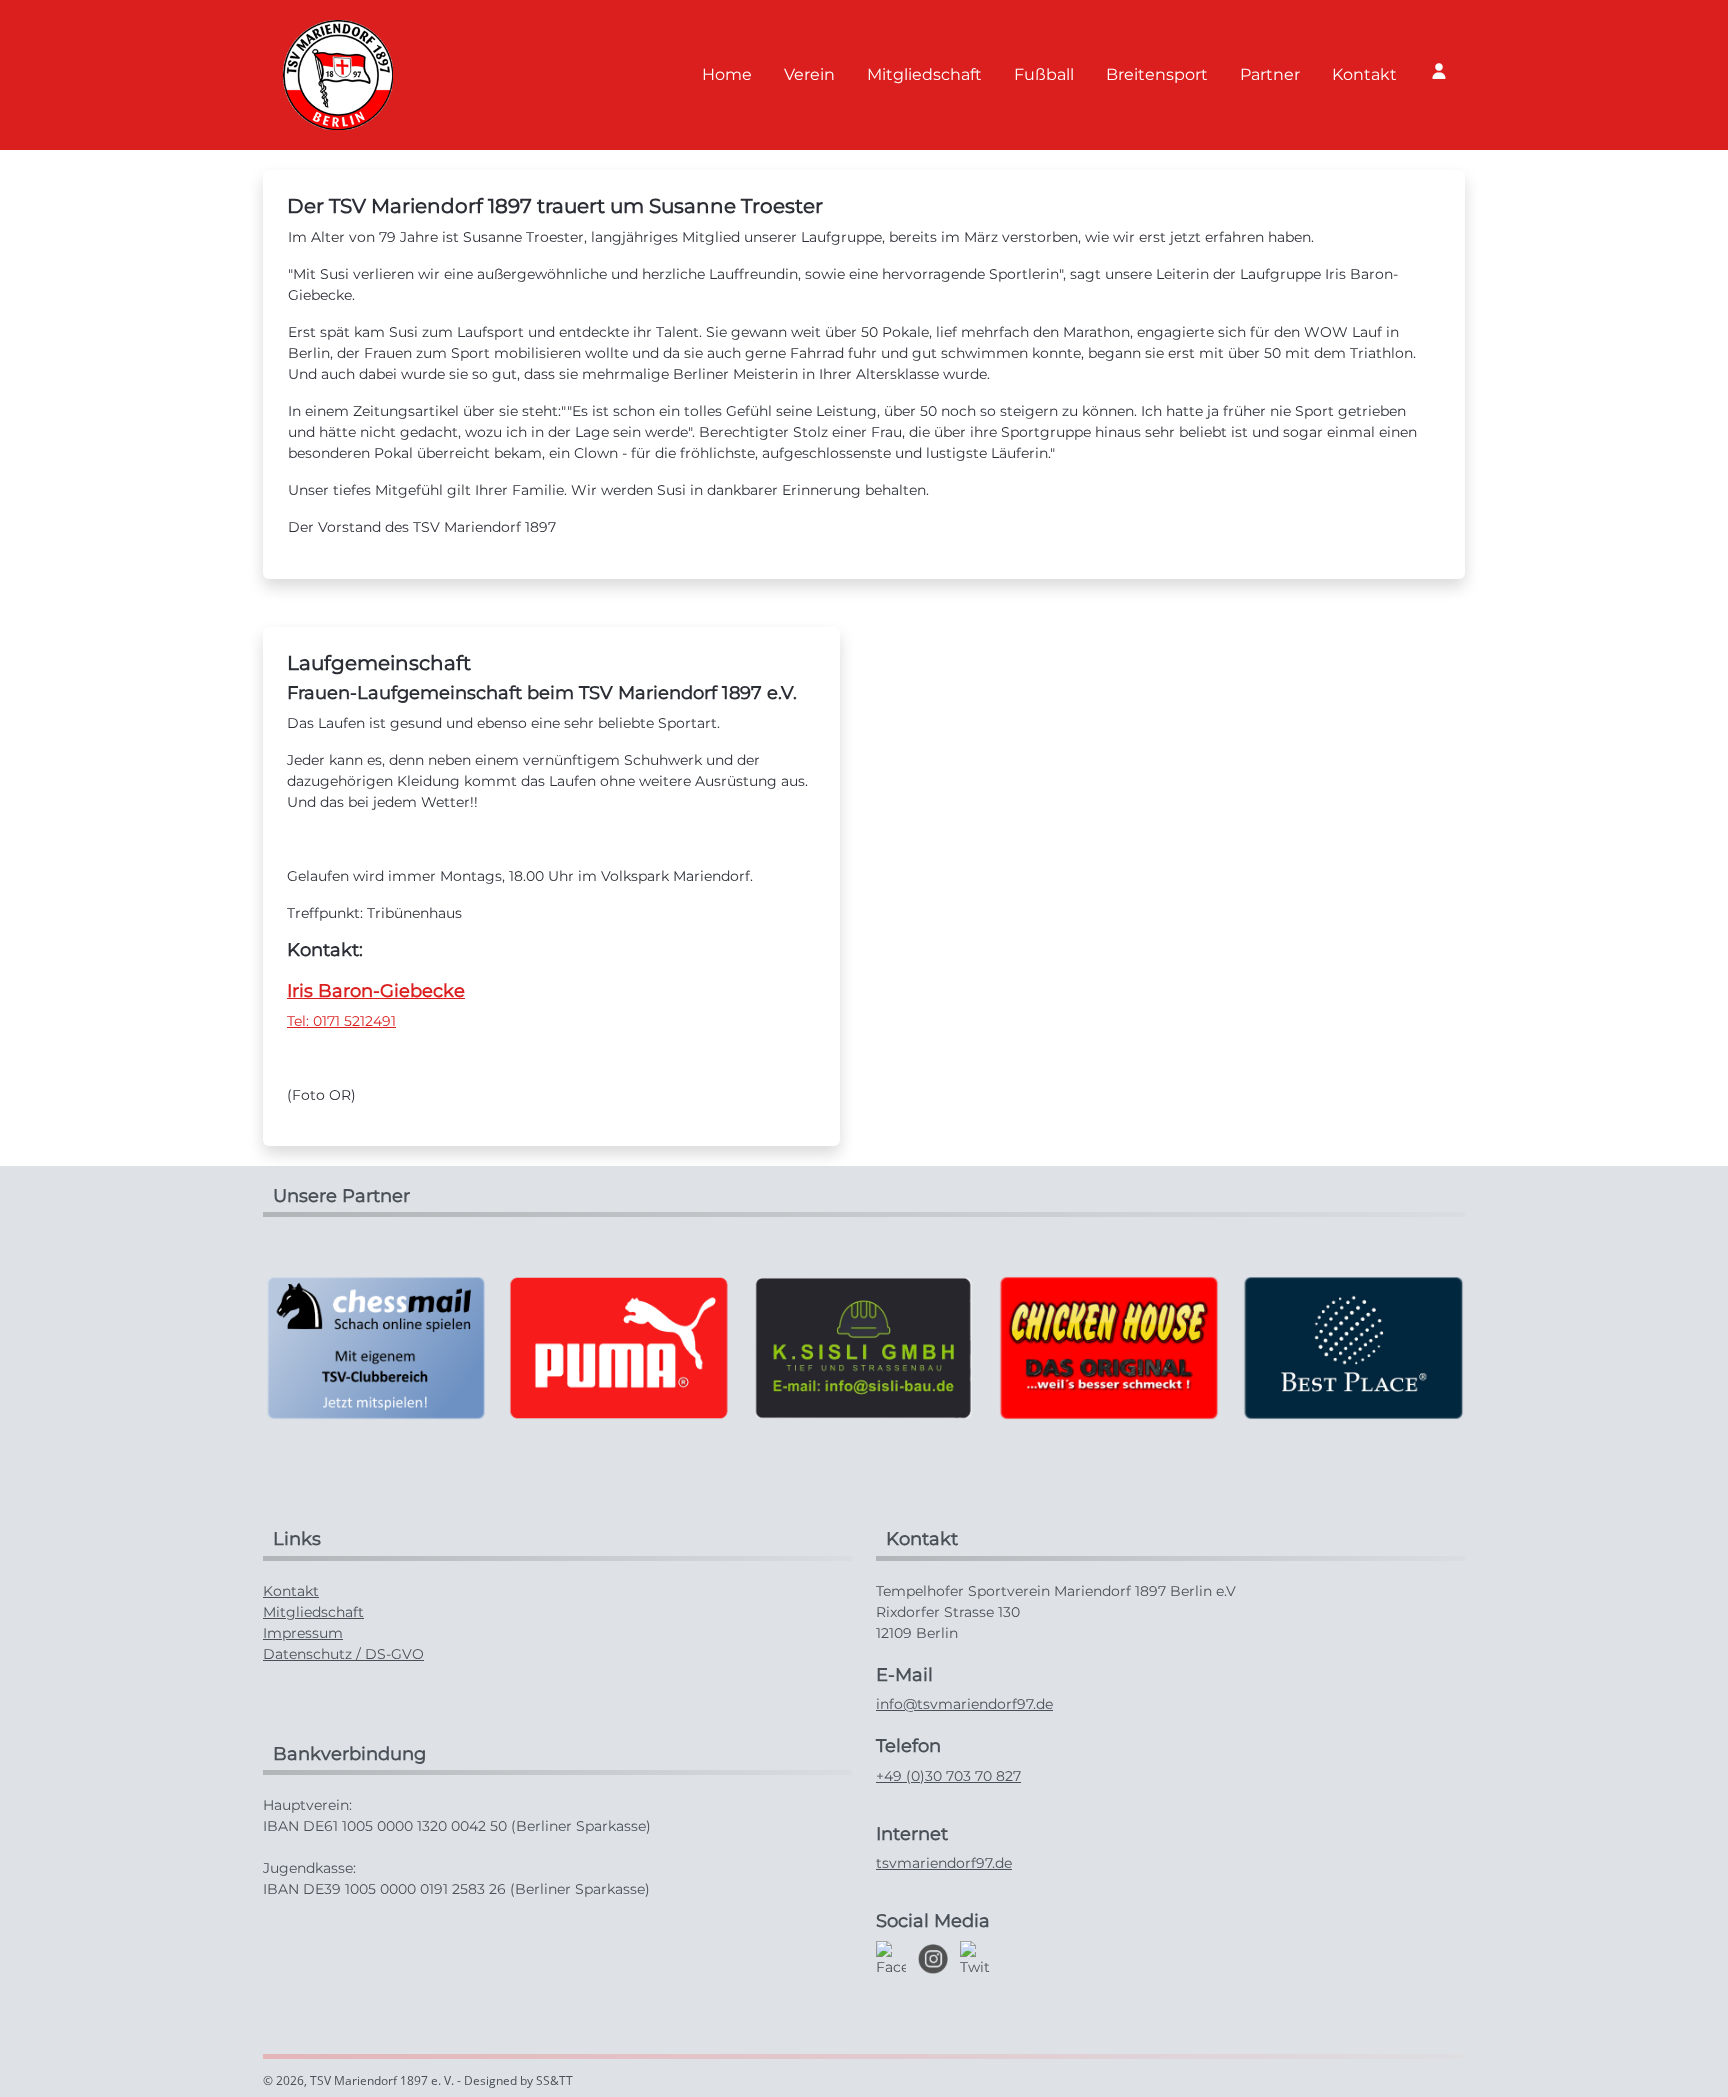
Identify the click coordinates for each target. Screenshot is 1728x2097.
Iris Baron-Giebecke (376, 991)
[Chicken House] (1108, 1347)
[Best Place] (1352, 1347)
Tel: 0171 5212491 (341, 1021)
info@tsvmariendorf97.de (964, 1704)
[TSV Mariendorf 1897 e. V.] (338, 75)
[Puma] (619, 1347)
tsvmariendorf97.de (944, 1863)
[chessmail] (375, 1347)
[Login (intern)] (1439, 71)
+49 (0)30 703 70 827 (948, 1776)
